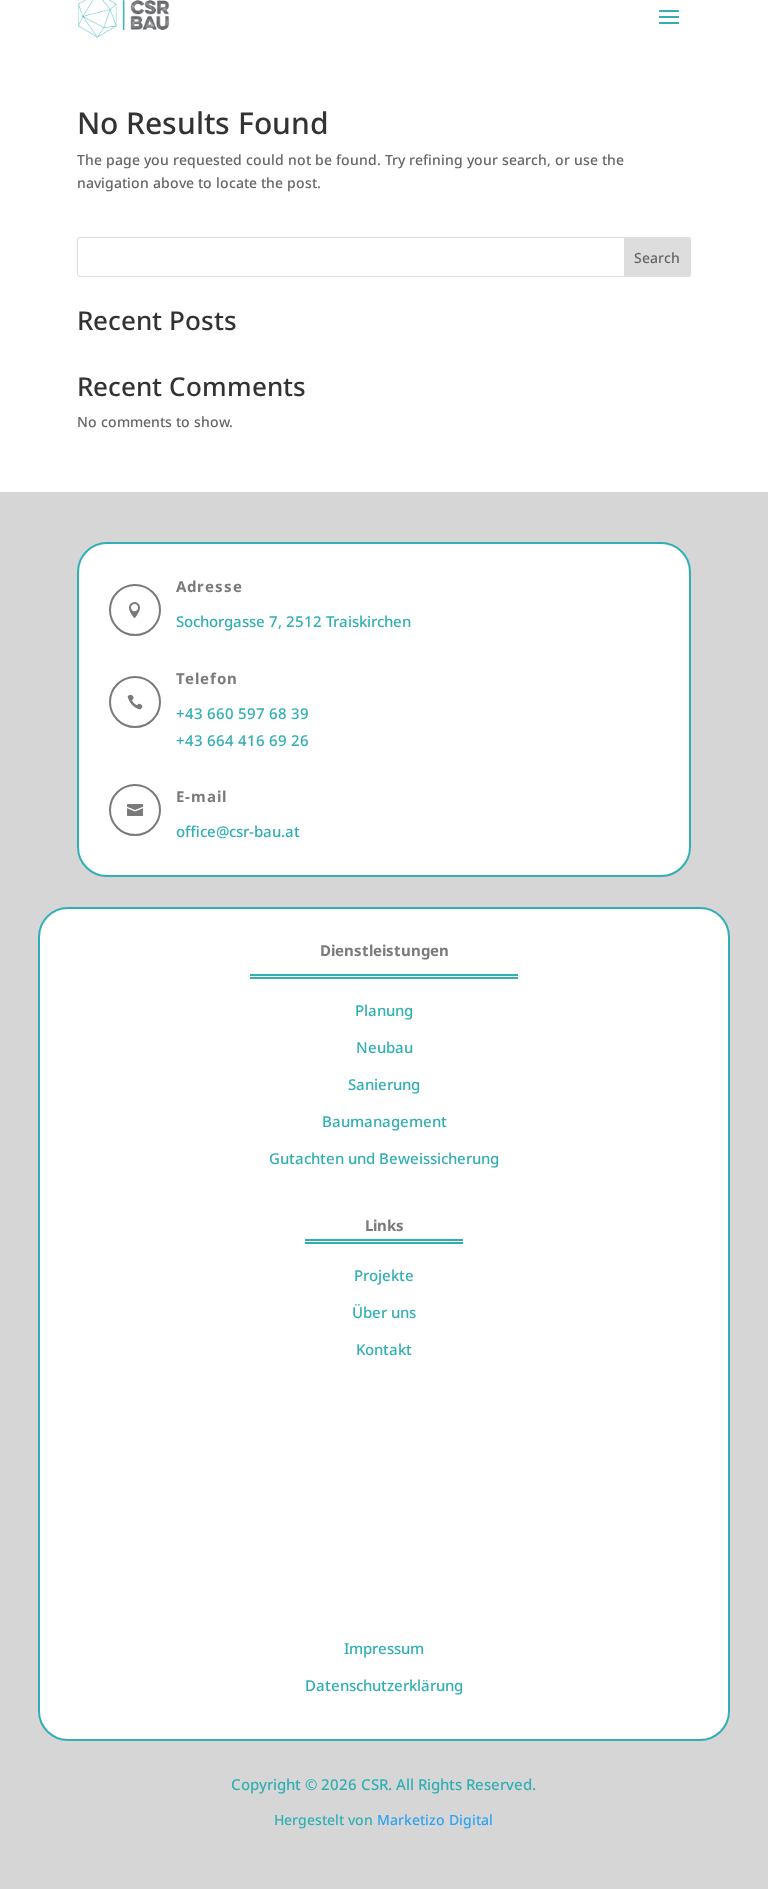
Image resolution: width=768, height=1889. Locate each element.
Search (657, 257)
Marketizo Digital (435, 1819)
